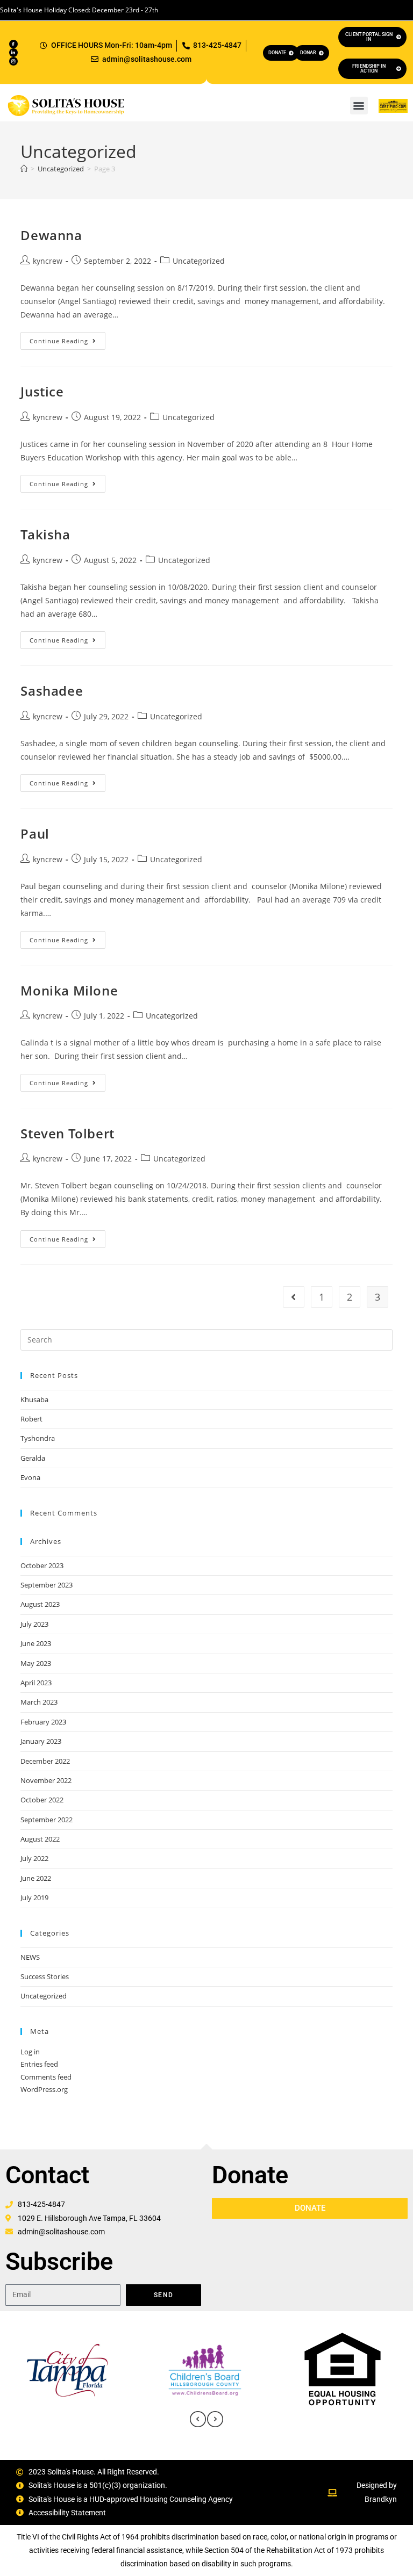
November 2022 (46, 1780)
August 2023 (40, 1604)
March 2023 (39, 1702)
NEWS (30, 1957)
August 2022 (40, 1839)
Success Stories (45, 1976)
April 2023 (36, 1683)
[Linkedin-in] (13, 53)
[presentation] (198, 2419)
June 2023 (36, 1643)
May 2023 (36, 1663)
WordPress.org (44, 2089)
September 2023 (47, 1585)
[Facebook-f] (13, 44)
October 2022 (42, 1800)
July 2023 (34, 1624)
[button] (359, 106)
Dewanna (51, 235)
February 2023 (43, 1722)
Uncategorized (199, 261)
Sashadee (52, 691)
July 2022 (34, 1858)
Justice (42, 391)
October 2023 (42, 1565)
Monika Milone (69, 990)
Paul (35, 834)
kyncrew (48, 261)
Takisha (45, 534)
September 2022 (47, 1820)
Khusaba (34, 1399)
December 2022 (45, 1761)
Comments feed (46, 2077)
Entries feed (39, 2064)
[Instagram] (13, 61)
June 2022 (36, 1878)
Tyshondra (38, 1438)
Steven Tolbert (67, 1133)
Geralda (33, 1458)
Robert (31, 1419)
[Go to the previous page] (294, 1297)
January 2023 (41, 1741)
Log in (30, 2052)
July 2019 (34, 1897)
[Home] (24, 169)
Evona (30, 1477)
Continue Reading (67, 338)
